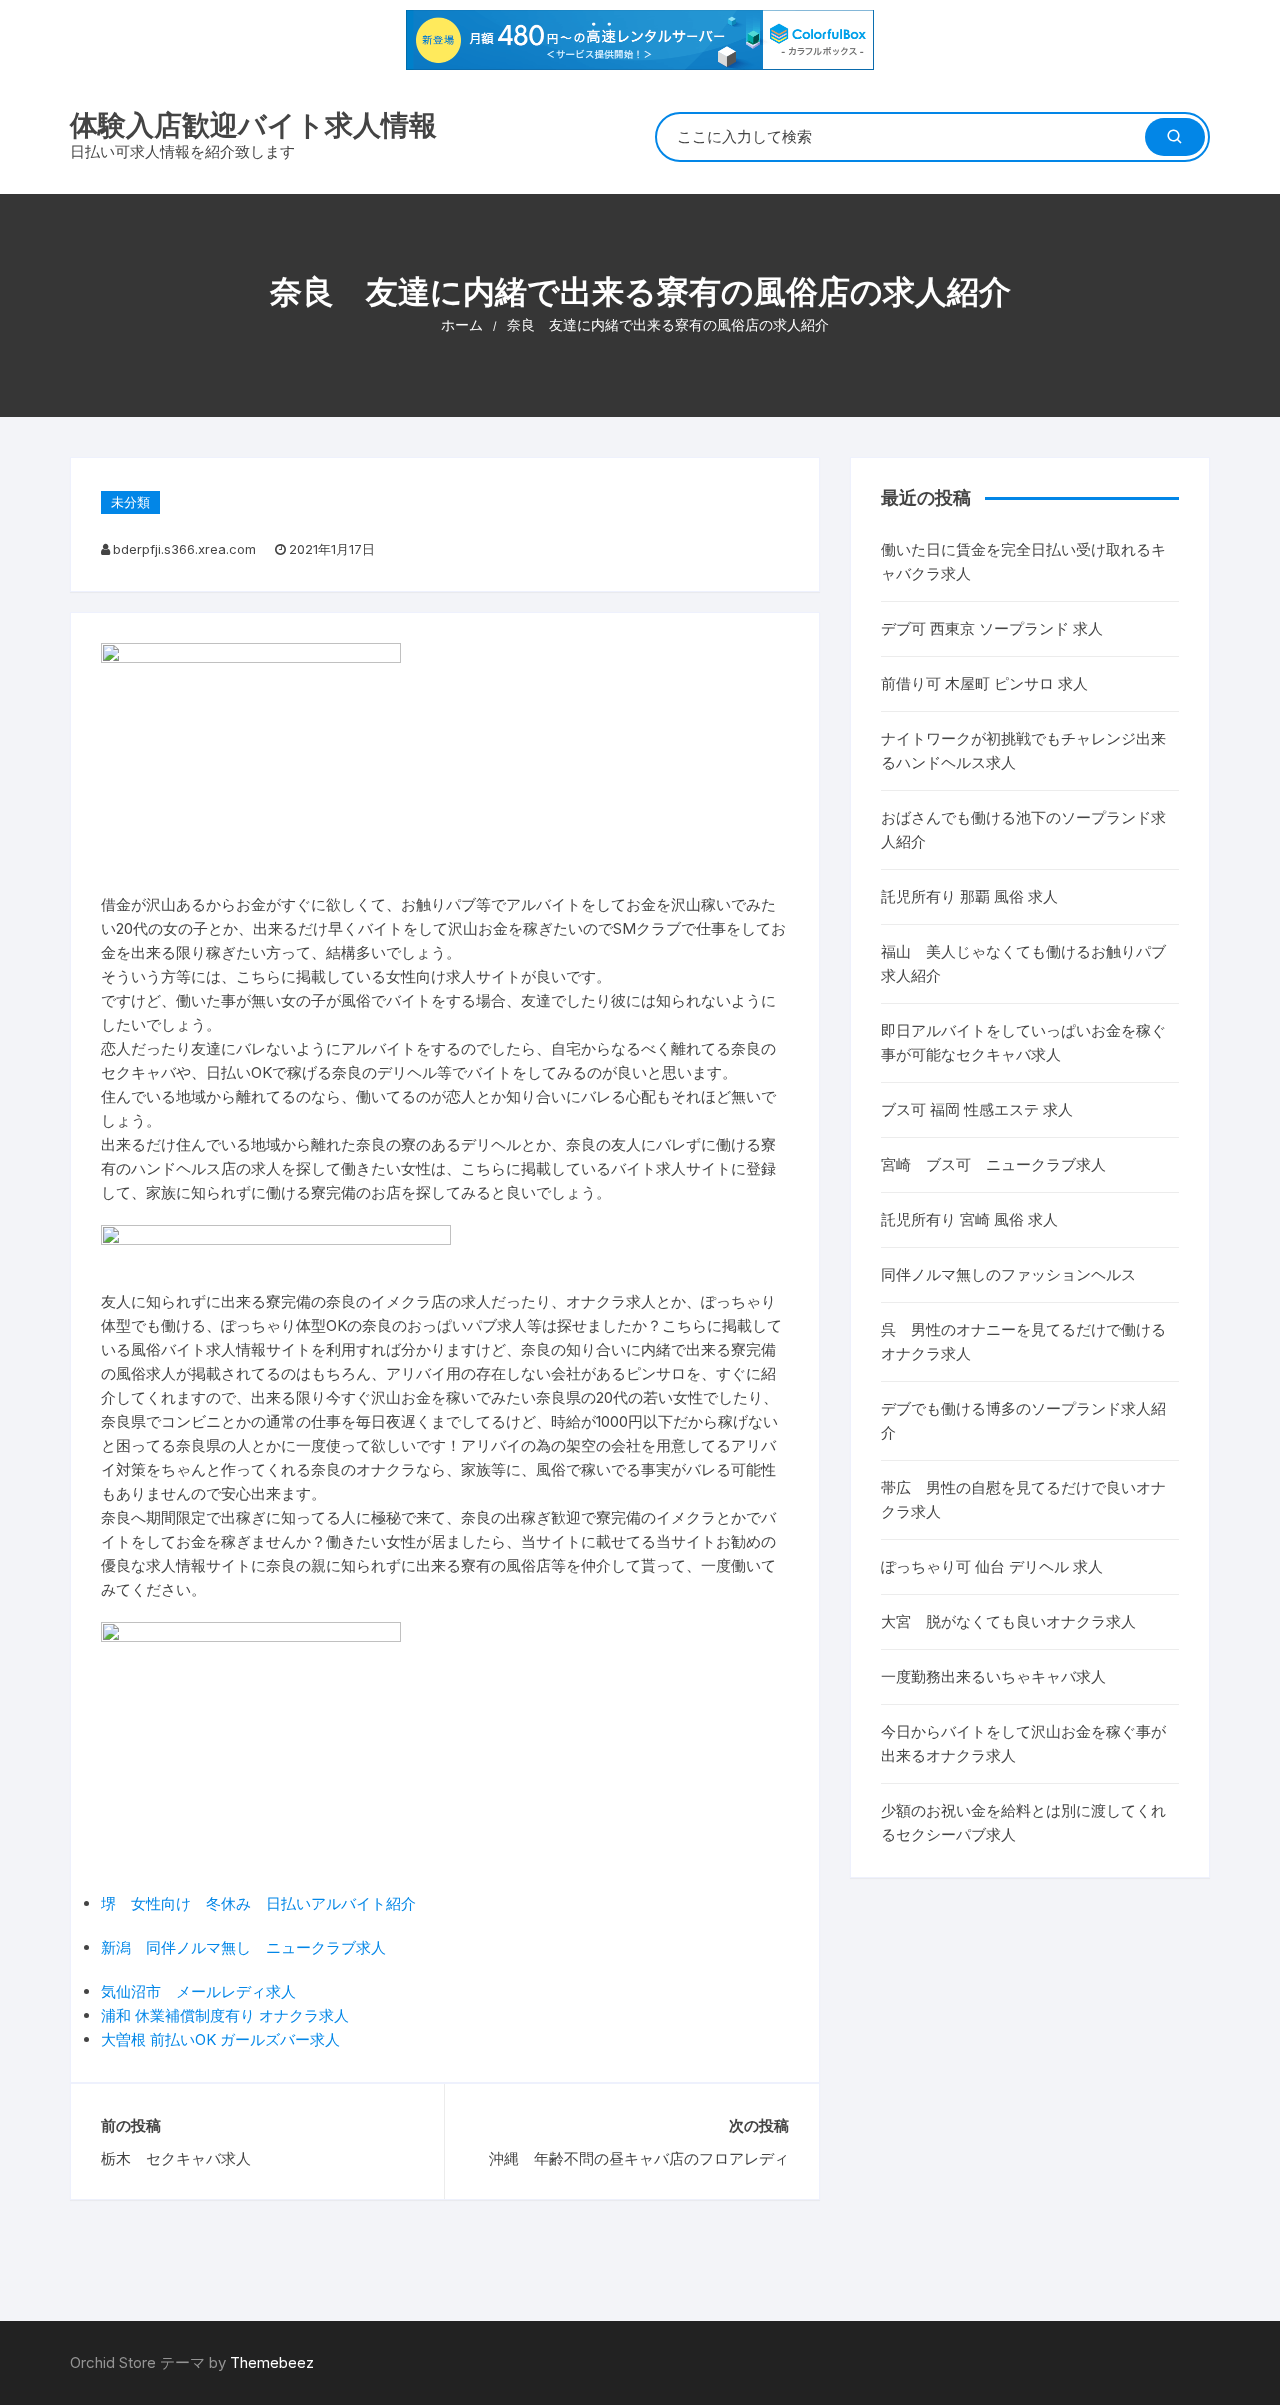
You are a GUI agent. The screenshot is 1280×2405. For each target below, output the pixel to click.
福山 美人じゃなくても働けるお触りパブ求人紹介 (1023, 963)
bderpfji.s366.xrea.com (184, 549)
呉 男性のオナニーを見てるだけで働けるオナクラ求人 (1023, 1341)
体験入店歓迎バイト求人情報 (253, 125)
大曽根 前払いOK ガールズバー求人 (220, 2039)
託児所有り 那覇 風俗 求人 (969, 896)
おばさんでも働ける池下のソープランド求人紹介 (1023, 829)
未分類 (130, 502)
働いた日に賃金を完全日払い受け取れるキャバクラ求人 (1023, 561)
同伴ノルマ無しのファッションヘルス (1008, 1274)
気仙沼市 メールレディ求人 (198, 1991)
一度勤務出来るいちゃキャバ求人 (993, 1676)
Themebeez (272, 2362)
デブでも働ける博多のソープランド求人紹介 (1023, 1420)
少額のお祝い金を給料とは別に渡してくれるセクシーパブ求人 (1023, 1822)
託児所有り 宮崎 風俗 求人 (969, 1219)
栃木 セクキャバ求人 (176, 2158)
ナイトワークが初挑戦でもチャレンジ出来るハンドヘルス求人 (1023, 750)
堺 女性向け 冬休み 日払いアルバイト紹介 (258, 1903)
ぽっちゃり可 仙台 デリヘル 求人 (992, 1566)
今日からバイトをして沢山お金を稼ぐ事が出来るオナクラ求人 (1023, 1743)
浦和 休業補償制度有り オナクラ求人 (225, 2015)
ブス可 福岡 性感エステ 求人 (977, 1109)
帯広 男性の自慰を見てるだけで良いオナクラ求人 (1023, 1499)
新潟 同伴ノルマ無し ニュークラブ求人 (243, 1947)
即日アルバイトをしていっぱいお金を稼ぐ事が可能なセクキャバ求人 (1023, 1042)
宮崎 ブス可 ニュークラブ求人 (993, 1164)
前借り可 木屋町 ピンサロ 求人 (984, 683)
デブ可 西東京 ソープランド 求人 (992, 628)
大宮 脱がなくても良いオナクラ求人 (1008, 1621)
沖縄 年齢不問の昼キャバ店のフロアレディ (639, 2158)
